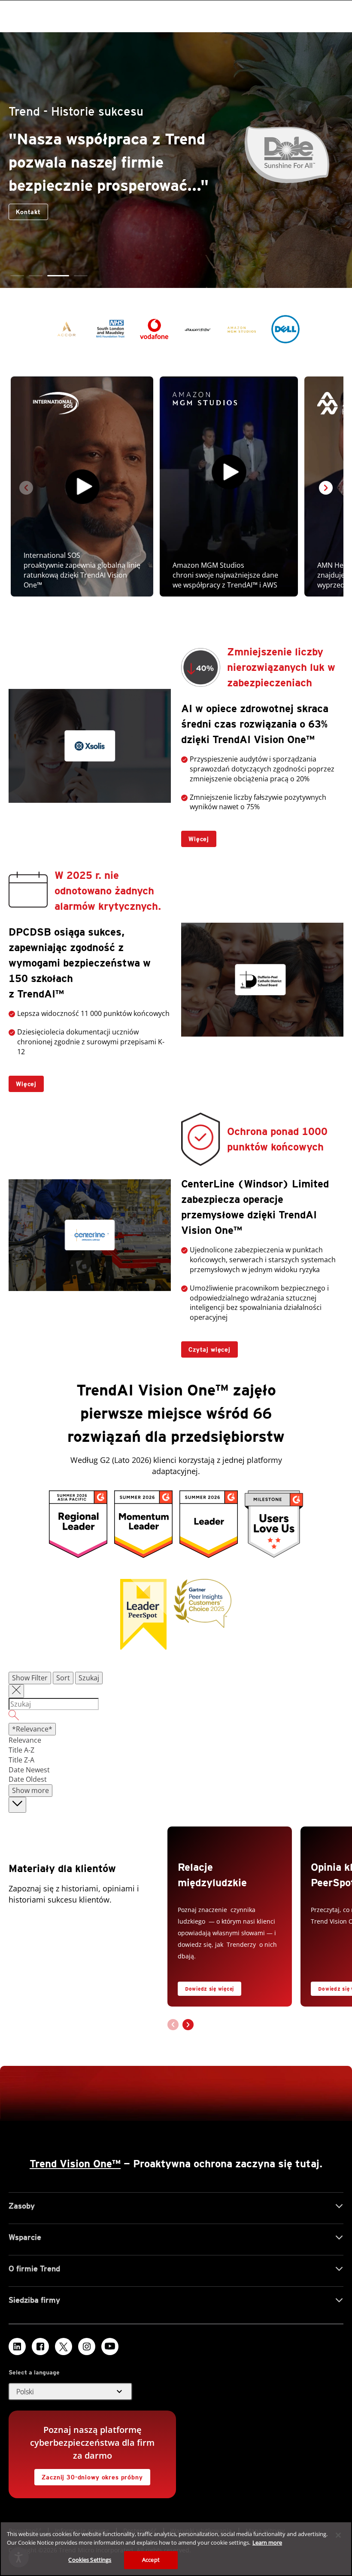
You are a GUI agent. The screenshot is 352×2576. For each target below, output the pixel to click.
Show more (30, 1790)
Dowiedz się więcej (209, 1989)
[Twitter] (64, 2347)
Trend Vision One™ (75, 2164)
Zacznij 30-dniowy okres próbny (88, 2475)
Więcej (195, 837)
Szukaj (89, 1678)
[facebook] (40, 2347)
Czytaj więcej (206, 1347)
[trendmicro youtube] (110, 2347)
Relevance (25, 1740)
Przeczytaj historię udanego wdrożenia (191, 221)
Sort (63, 1678)
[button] (17, 276)
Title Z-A (21, 1760)
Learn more (267, 2542)
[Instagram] (87, 2347)
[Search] (176, 1716)
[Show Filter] (16, 1691)
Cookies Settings (90, 2560)
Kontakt (291, 223)
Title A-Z (21, 1750)
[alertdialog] (176, 2549)
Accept (151, 2560)
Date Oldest (28, 1779)
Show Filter (30, 1678)
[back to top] (17, 1805)
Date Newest (29, 1770)
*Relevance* (32, 1729)
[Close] (338, 2535)
